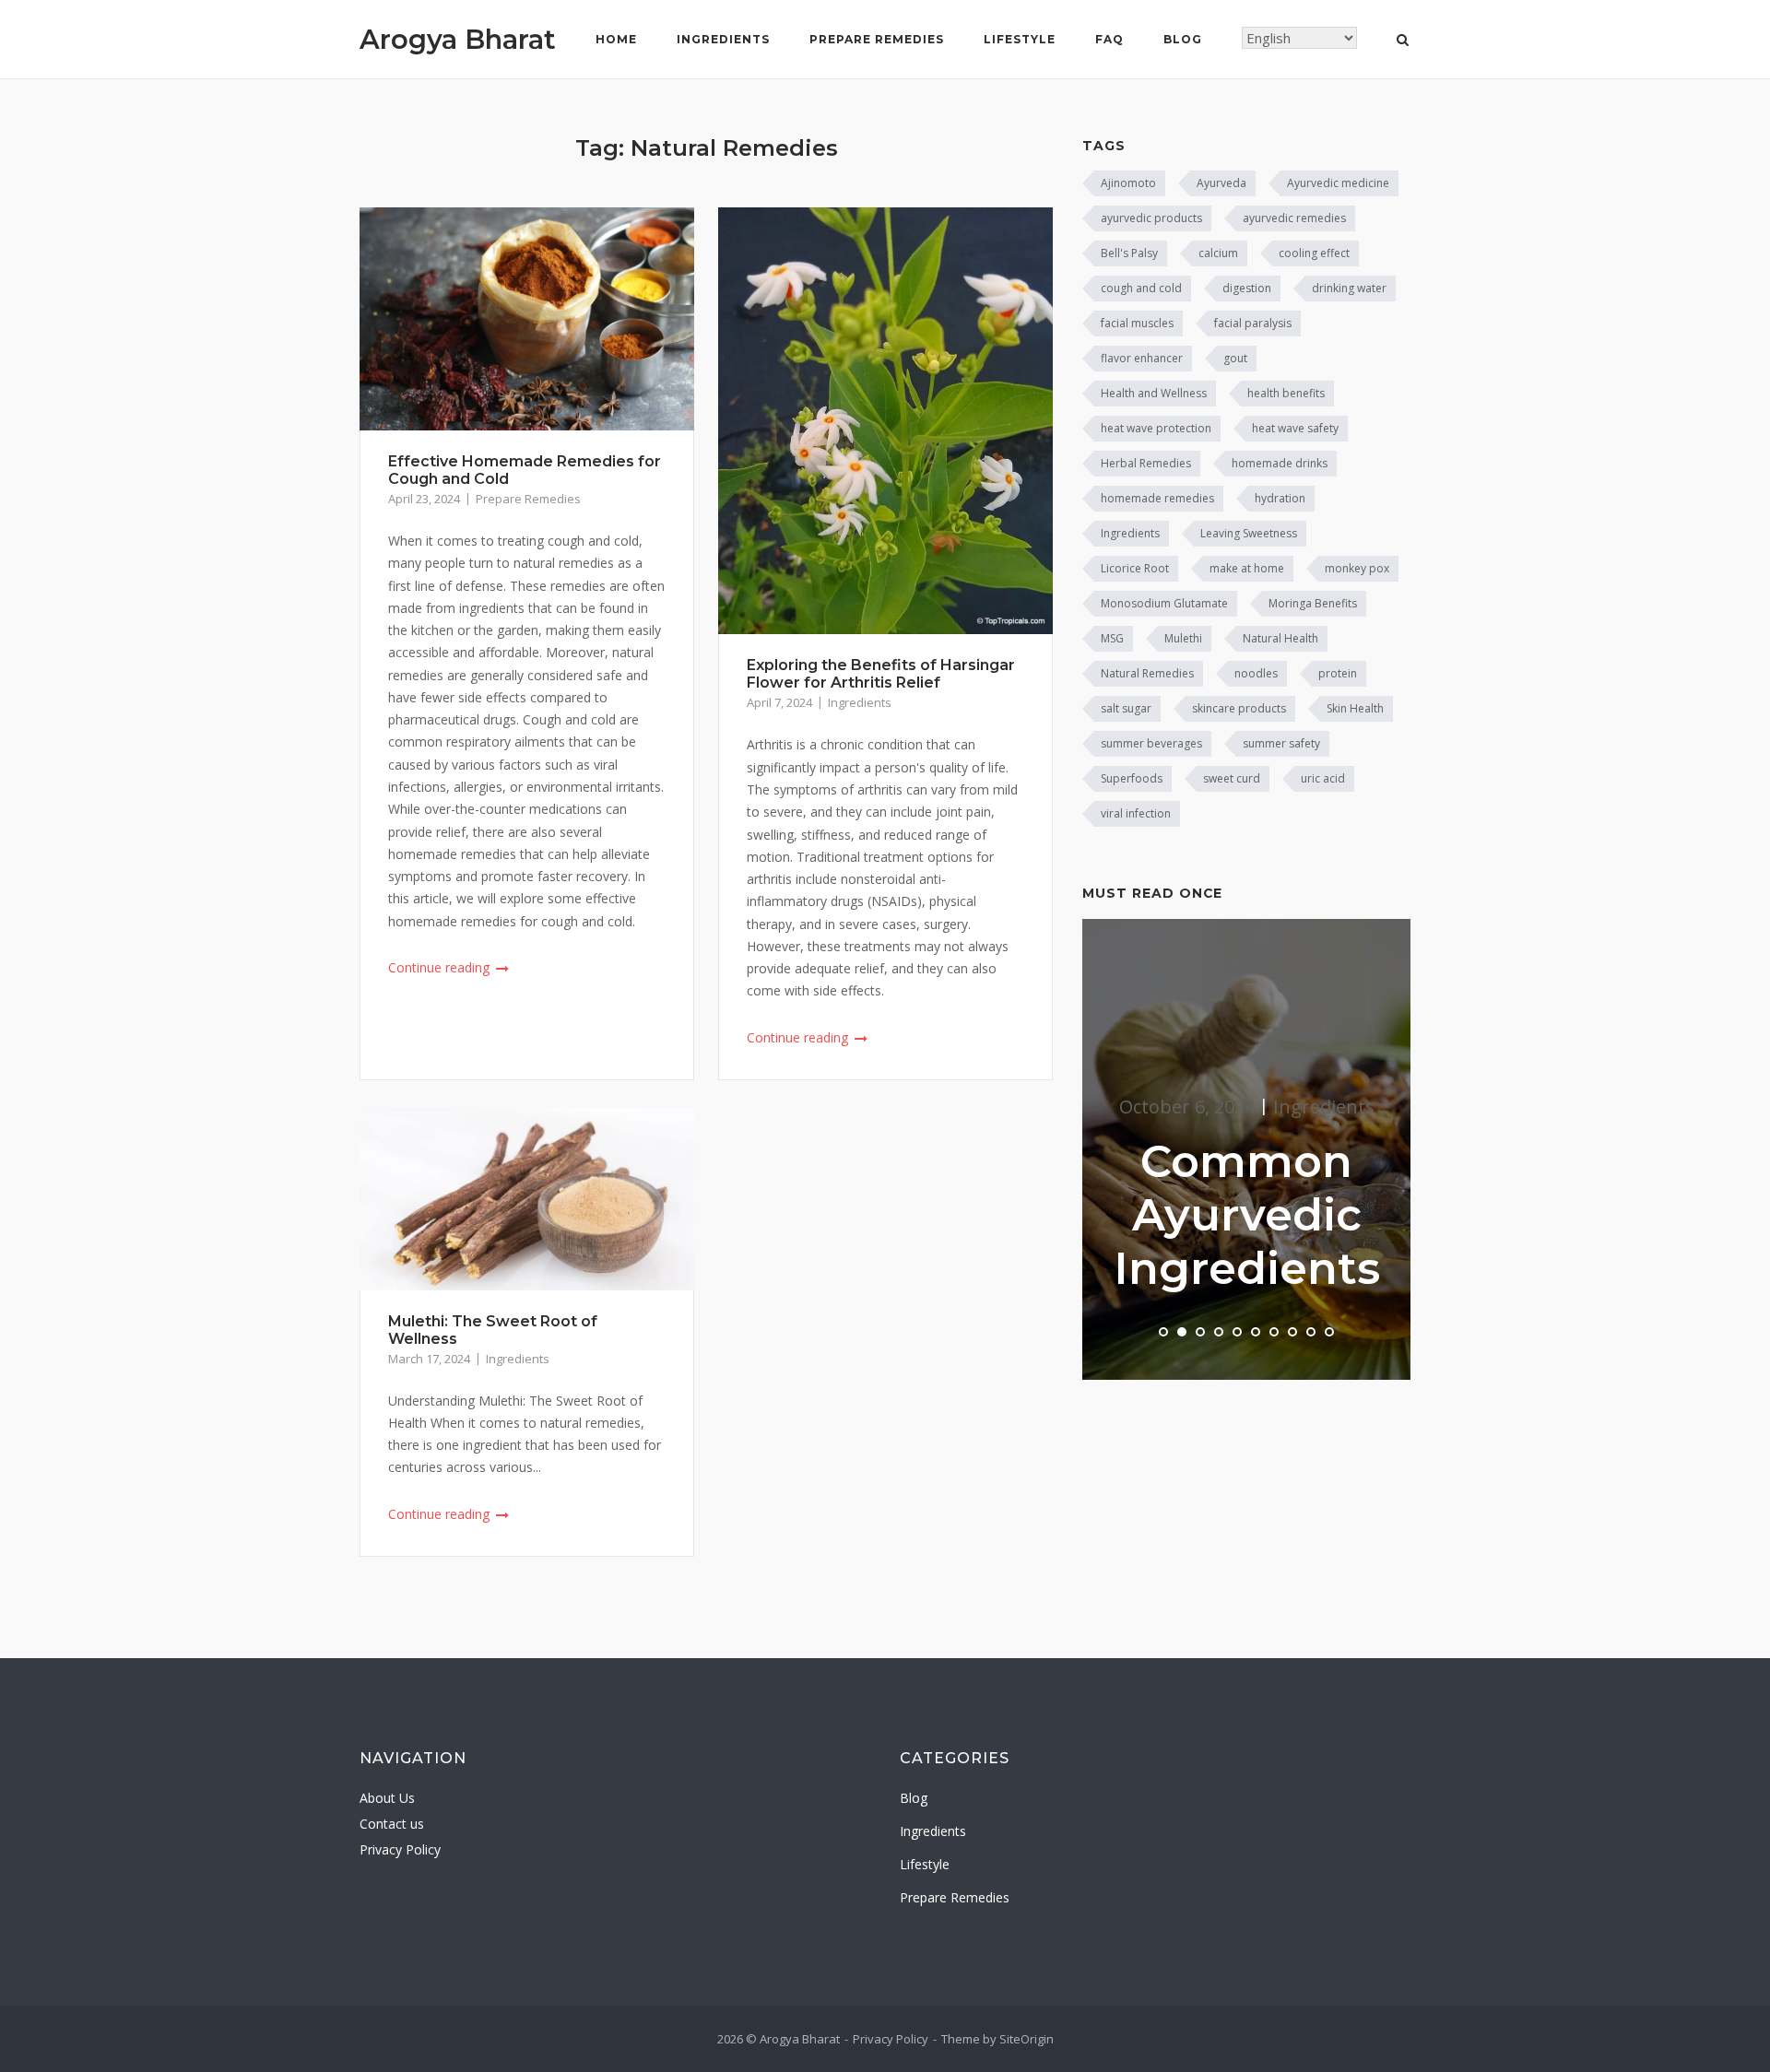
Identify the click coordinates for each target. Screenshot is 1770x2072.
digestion (1247, 288)
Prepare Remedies (877, 39)
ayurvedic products (1151, 218)
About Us (387, 1798)
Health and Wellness (1154, 393)
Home (616, 39)
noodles (1256, 673)
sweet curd (1232, 778)
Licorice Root (1135, 568)
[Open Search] (1403, 41)
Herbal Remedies (1146, 463)
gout (1235, 358)
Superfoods (1132, 778)
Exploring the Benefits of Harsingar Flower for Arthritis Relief (881, 674)
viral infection (1136, 813)
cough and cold (1141, 288)
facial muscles (1137, 323)
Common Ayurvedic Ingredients (1247, 1215)
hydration (1280, 498)
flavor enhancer (1142, 358)
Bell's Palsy (1129, 253)
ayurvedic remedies (1294, 218)
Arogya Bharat (458, 39)
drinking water (1349, 288)
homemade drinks (1280, 463)
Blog (1183, 39)
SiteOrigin (1027, 2039)
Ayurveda (1221, 183)
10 (1329, 1332)
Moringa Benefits (1313, 603)
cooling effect (1314, 253)
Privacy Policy (400, 1849)
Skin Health (1355, 708)
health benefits (1286, 393)
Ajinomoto (1128, 183)
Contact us (392, 1824)
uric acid (1323, 778)
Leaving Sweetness (1249, 533)
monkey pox (1357, 568)
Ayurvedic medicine (1338, 183)
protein (1338, 673)
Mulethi (1183, 638)
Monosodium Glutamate (1164, 603)
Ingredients (723, 39)
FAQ (1109, 39)
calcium (1218, 253)
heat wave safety (1295, 428)
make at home (1247, 568)
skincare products (1239, 708)
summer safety (1281, 743)
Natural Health (1280, 638)
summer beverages (1151, 743)
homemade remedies (1157, 498)
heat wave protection (1156, 428)
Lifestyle (1020, 39)
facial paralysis (1253, 323)
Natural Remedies (1147, 673)
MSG (1112, 638)
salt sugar (1126, 708)
